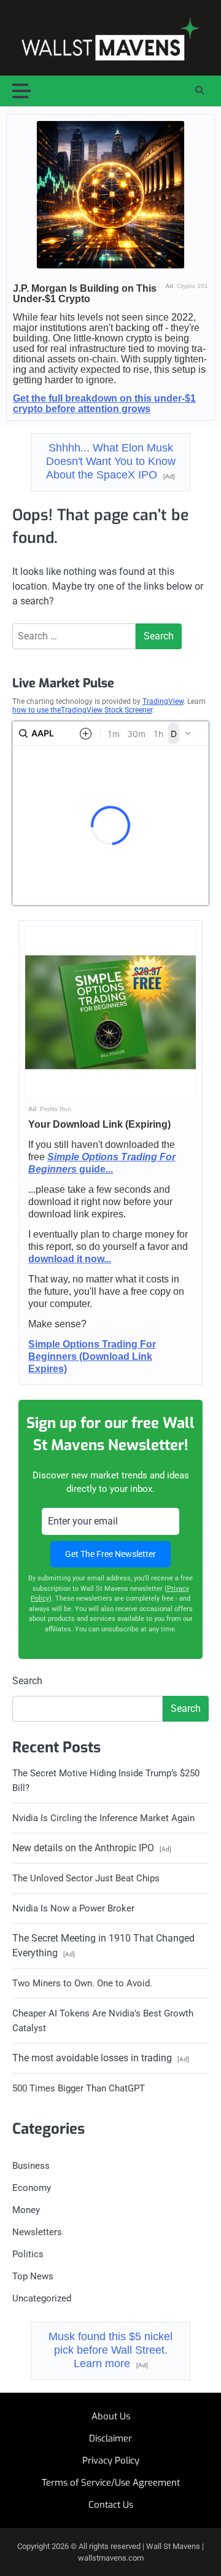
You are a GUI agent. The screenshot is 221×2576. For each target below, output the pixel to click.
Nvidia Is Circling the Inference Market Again (103, 1818)
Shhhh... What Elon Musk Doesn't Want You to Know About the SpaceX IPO (111, 461)
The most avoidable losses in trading (101, 2058)
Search (27, 1681)
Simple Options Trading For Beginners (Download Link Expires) (92, 1356)
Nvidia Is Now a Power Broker (73, 1908)
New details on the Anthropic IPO (92, 1848)
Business (31, 2166)
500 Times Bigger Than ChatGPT (79, 2088)
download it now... (70, 1259)
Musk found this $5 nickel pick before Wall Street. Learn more (110, 2350)
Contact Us (111, 2505)
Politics (28, 2254)
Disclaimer (110, 2438)
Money (26, 2210)
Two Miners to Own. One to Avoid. (82, 1983)
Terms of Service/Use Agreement (111, 2483)
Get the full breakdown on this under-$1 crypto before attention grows (104, 404)
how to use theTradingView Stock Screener (82, 710)
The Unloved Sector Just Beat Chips (86, 1878)
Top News (33, 2276)
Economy (32, 2188)
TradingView (163, 701)
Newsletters (37, 2232)
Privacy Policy (111, 2461)
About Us (111, 2416)
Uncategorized (42, 2298)
